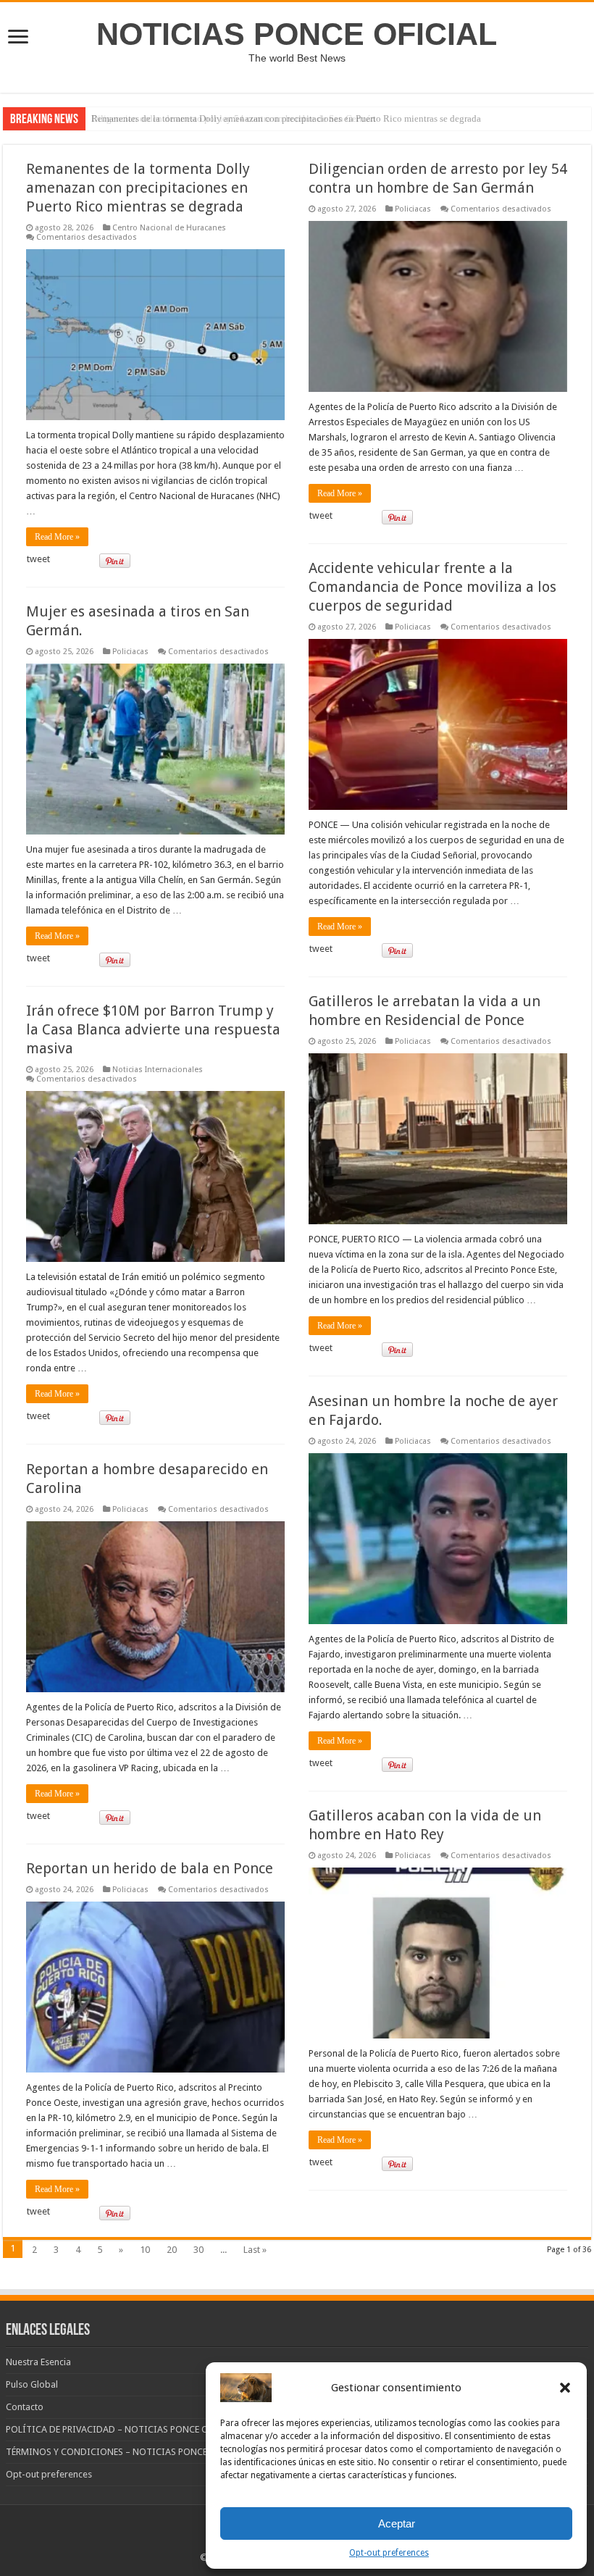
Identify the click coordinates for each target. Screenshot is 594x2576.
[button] (565, 2388)
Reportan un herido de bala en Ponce (150, 1868)
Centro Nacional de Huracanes (169, 228)
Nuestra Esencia (38, 2362)
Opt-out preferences (389, 2553)
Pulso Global (32, 2384)
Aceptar (397, 2523)
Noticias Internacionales (158, 1070)
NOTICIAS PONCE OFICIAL (297, 34)
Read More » (57, 537)
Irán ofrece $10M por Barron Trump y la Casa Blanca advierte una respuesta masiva (153, 1029)
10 (145, 2250)
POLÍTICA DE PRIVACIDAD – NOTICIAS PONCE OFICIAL (121, 2429)
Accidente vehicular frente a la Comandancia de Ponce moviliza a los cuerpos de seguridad (432, 587)
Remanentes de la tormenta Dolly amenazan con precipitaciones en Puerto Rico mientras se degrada (286, 118)
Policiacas (413, 209)
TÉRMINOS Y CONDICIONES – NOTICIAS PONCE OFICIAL (125, 2452)
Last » (255, 2250)
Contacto (25, 2407)
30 (198, 2250)
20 (172, 2250)
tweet (38, 559)
